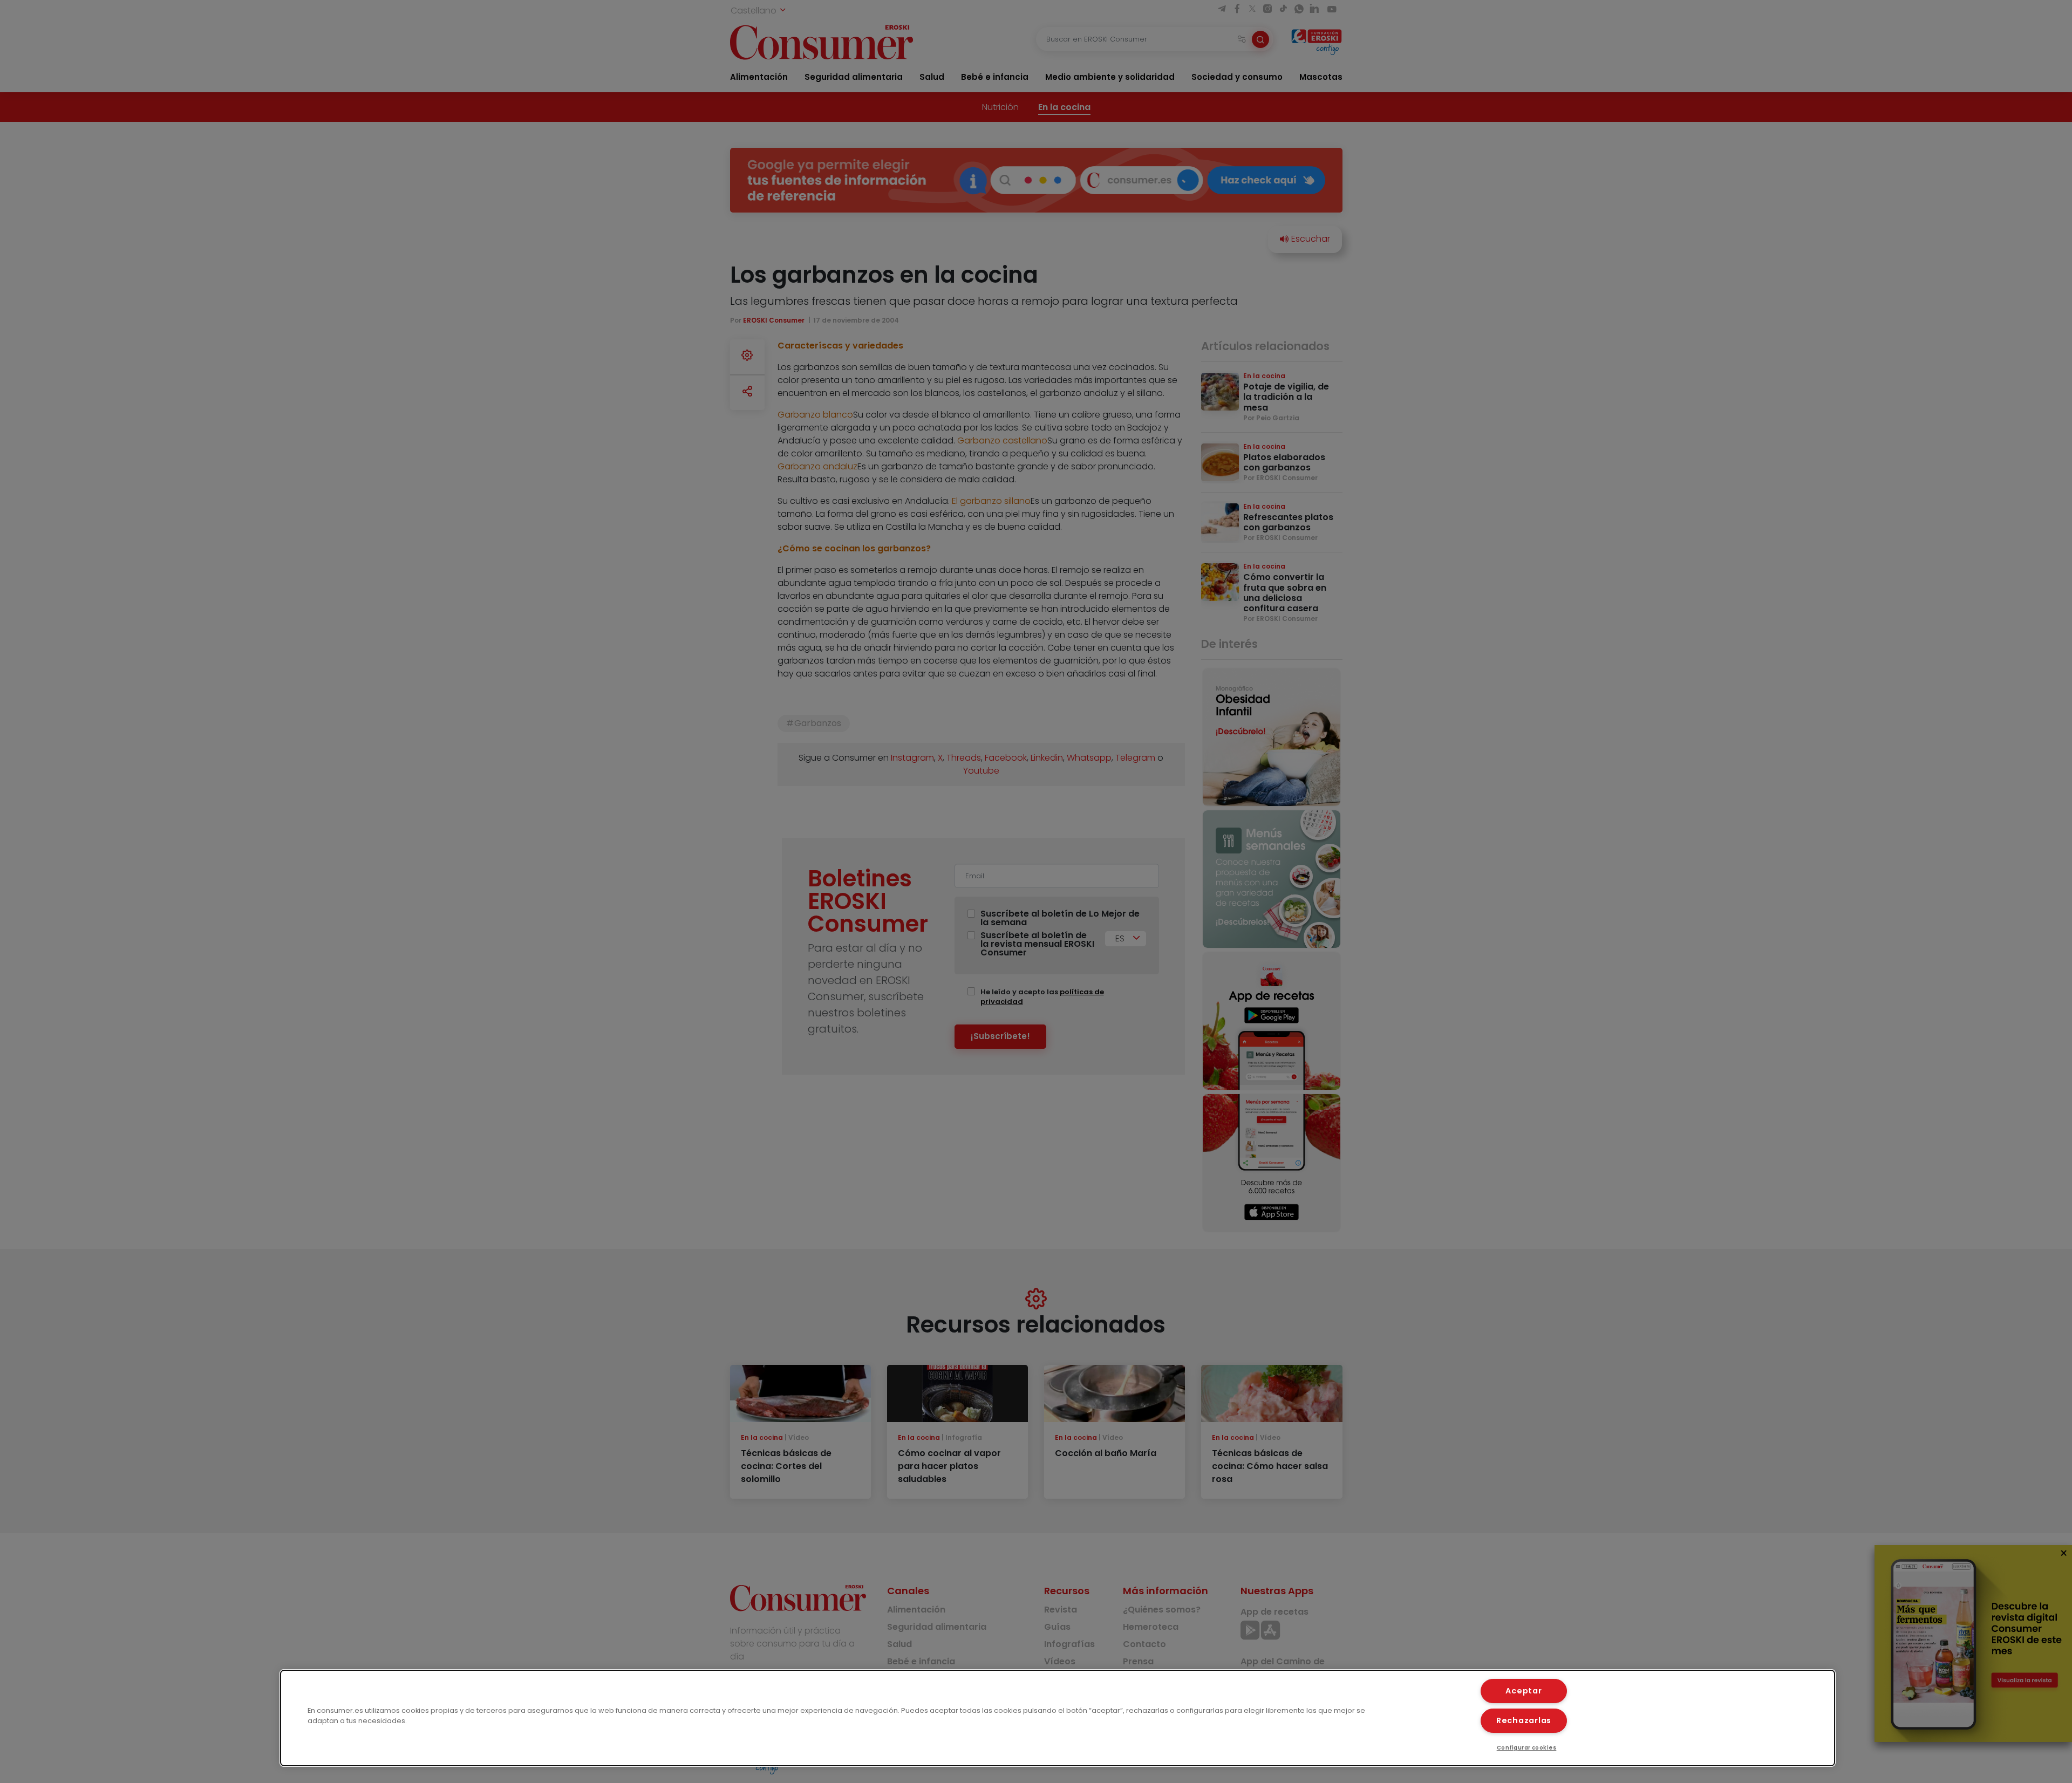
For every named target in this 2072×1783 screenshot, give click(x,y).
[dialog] (1058, 1718)
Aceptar (1524, 1691)
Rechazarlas (1524, 1720)
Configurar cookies (1527, 1748)
